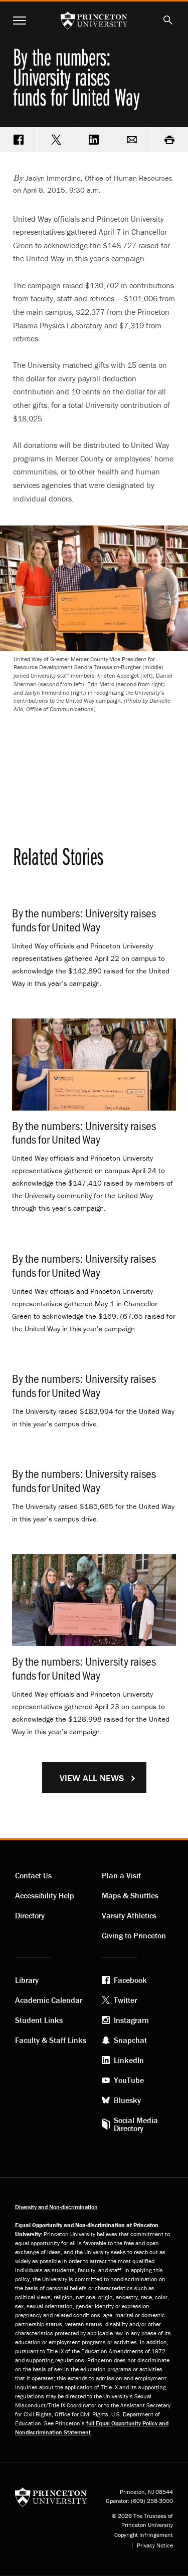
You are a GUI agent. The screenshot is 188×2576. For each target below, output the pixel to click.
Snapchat (130, 2040)
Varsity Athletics (129, 1915)
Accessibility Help (45, 1895)
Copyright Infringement (144, 2535)
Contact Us (33, 1875)
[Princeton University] (51, 2496)
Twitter (125, 2000)
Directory (30, 1915)
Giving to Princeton (134, 1935)
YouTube (129, 2080)
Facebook (130, 1980)
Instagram (131, 2020)
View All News (92, 1778)
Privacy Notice (155, 2545)
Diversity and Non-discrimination (56, 2207)
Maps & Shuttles (130, 1895)
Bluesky (127, 2100)
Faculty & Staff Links (51, 2040)
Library (27, 1980)
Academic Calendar (49, 2000)
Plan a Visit (121, 1875)
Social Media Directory (136, 2124)
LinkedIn (129, 2060)
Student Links (39, 2020)
